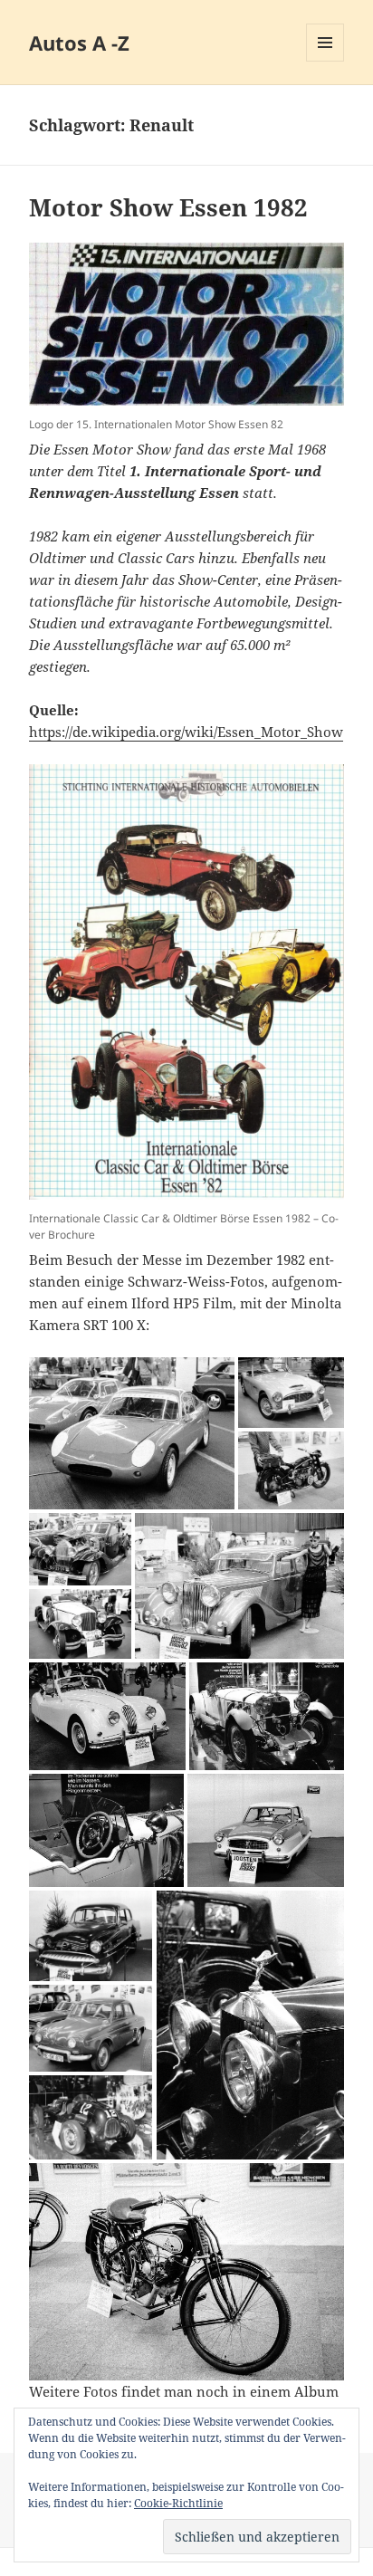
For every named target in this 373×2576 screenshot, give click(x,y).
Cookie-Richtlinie (178, 2503)
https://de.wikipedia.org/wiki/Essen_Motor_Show (186, 732)
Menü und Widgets (325, 61)
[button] (132, 1433)
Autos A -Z (79, 43)
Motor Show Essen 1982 (168, 207)
